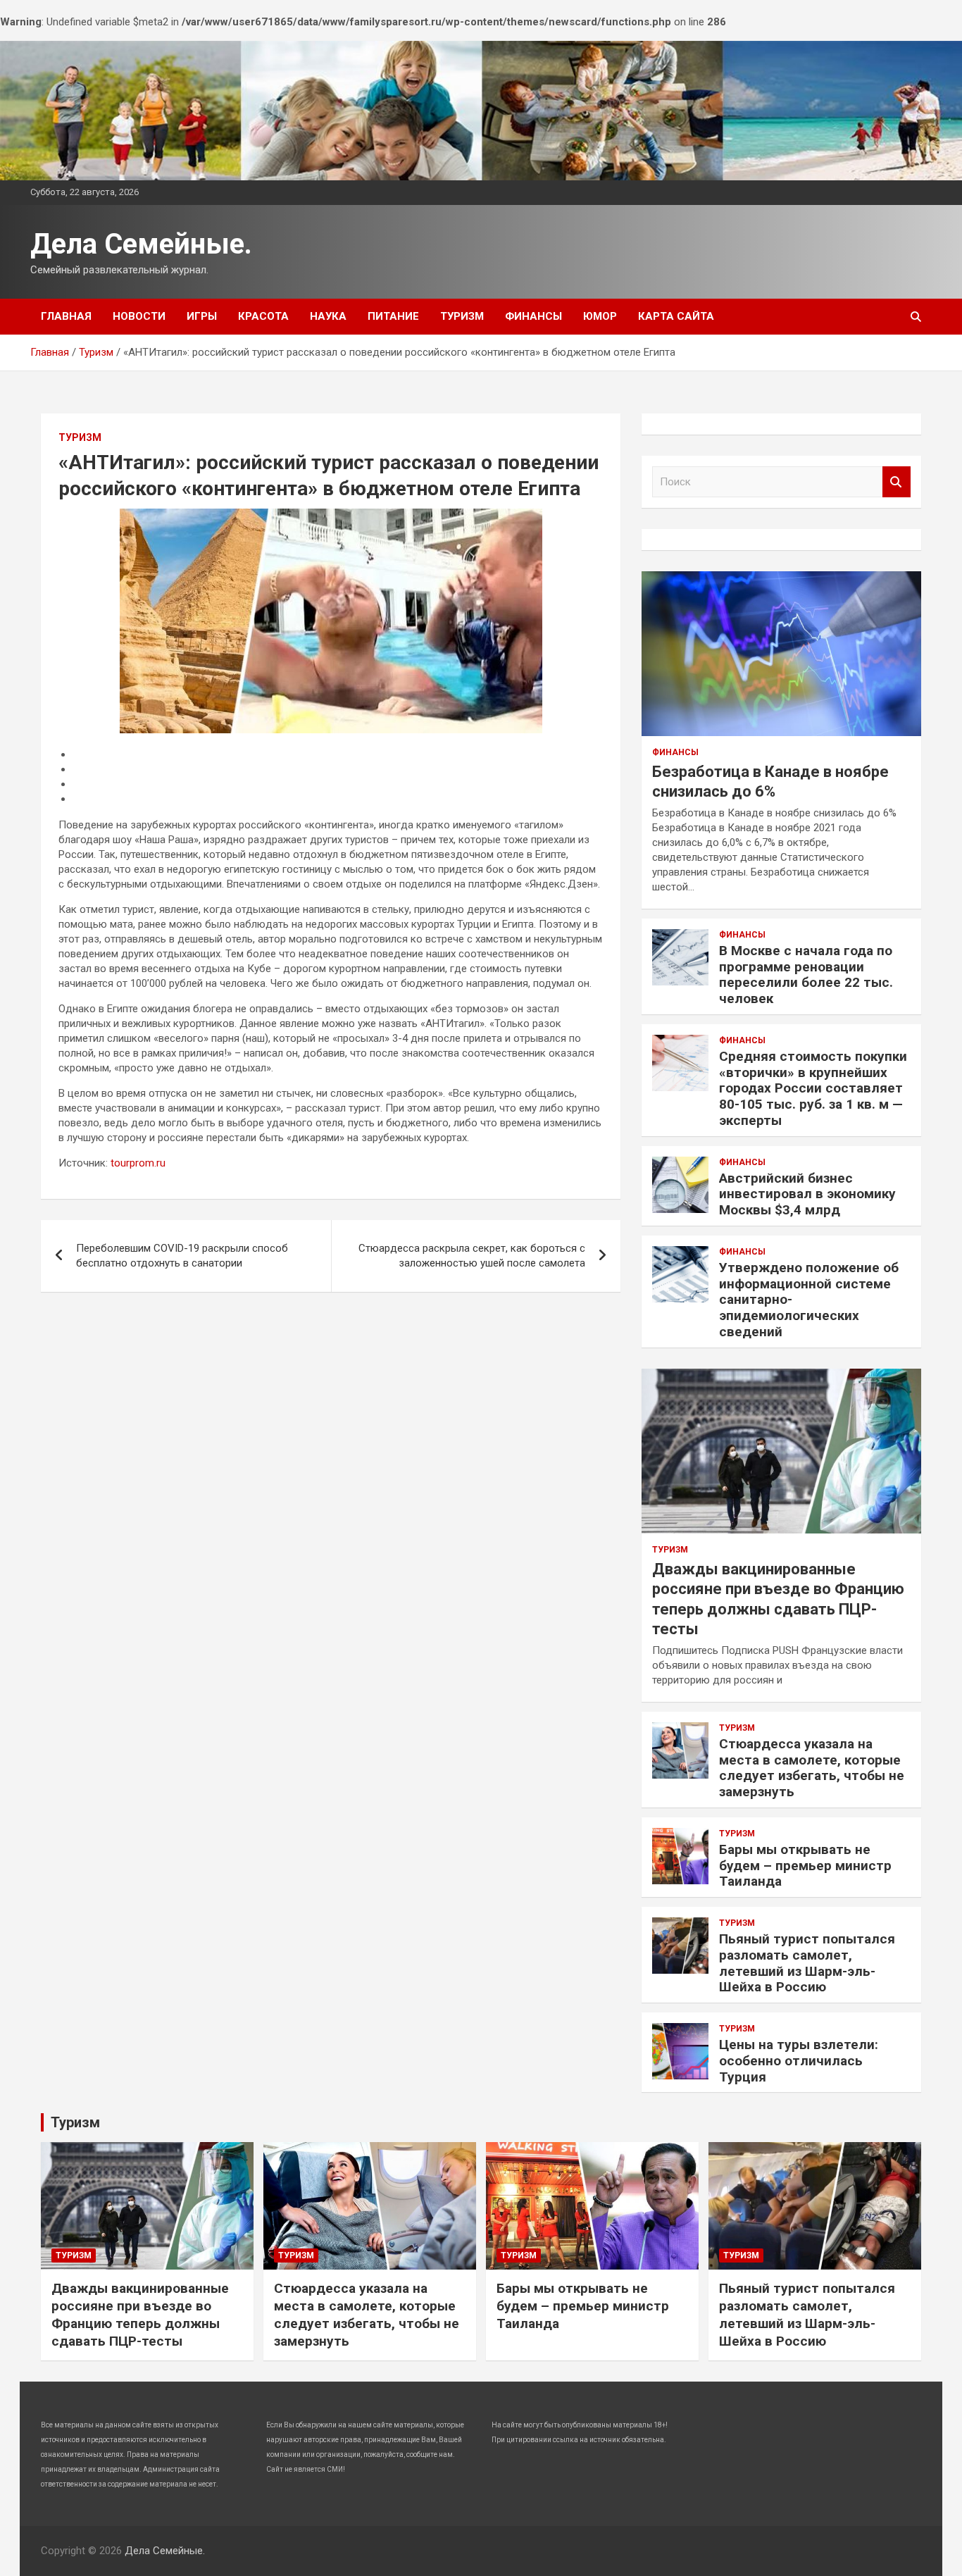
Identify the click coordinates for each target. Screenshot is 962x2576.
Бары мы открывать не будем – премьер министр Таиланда (805, 1866)
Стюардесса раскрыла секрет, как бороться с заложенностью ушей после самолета (472, 1256)
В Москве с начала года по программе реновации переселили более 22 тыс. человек (806, 975)
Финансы (533, 316)
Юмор (600, 316)
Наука (328, 316)
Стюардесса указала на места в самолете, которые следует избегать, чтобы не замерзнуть (812, 1768)
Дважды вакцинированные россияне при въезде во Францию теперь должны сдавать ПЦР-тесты (140, 2314)
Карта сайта (676, 316)
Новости (139, 316)
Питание (393, 316)
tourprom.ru (138, 1163)
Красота (263, 316)
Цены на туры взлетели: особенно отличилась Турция (799, 2061)
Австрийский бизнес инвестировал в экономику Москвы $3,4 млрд (807, 1194)
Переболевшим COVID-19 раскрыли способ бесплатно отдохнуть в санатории (182, 1256)
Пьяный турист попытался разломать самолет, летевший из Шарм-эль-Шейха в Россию (807, 1963)
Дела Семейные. (141, 244)
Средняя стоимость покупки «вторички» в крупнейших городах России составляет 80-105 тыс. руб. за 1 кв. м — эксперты (813, 1088)
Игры (202, 316)
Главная (66, 316)
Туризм (462, 316)
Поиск (897, 482)
